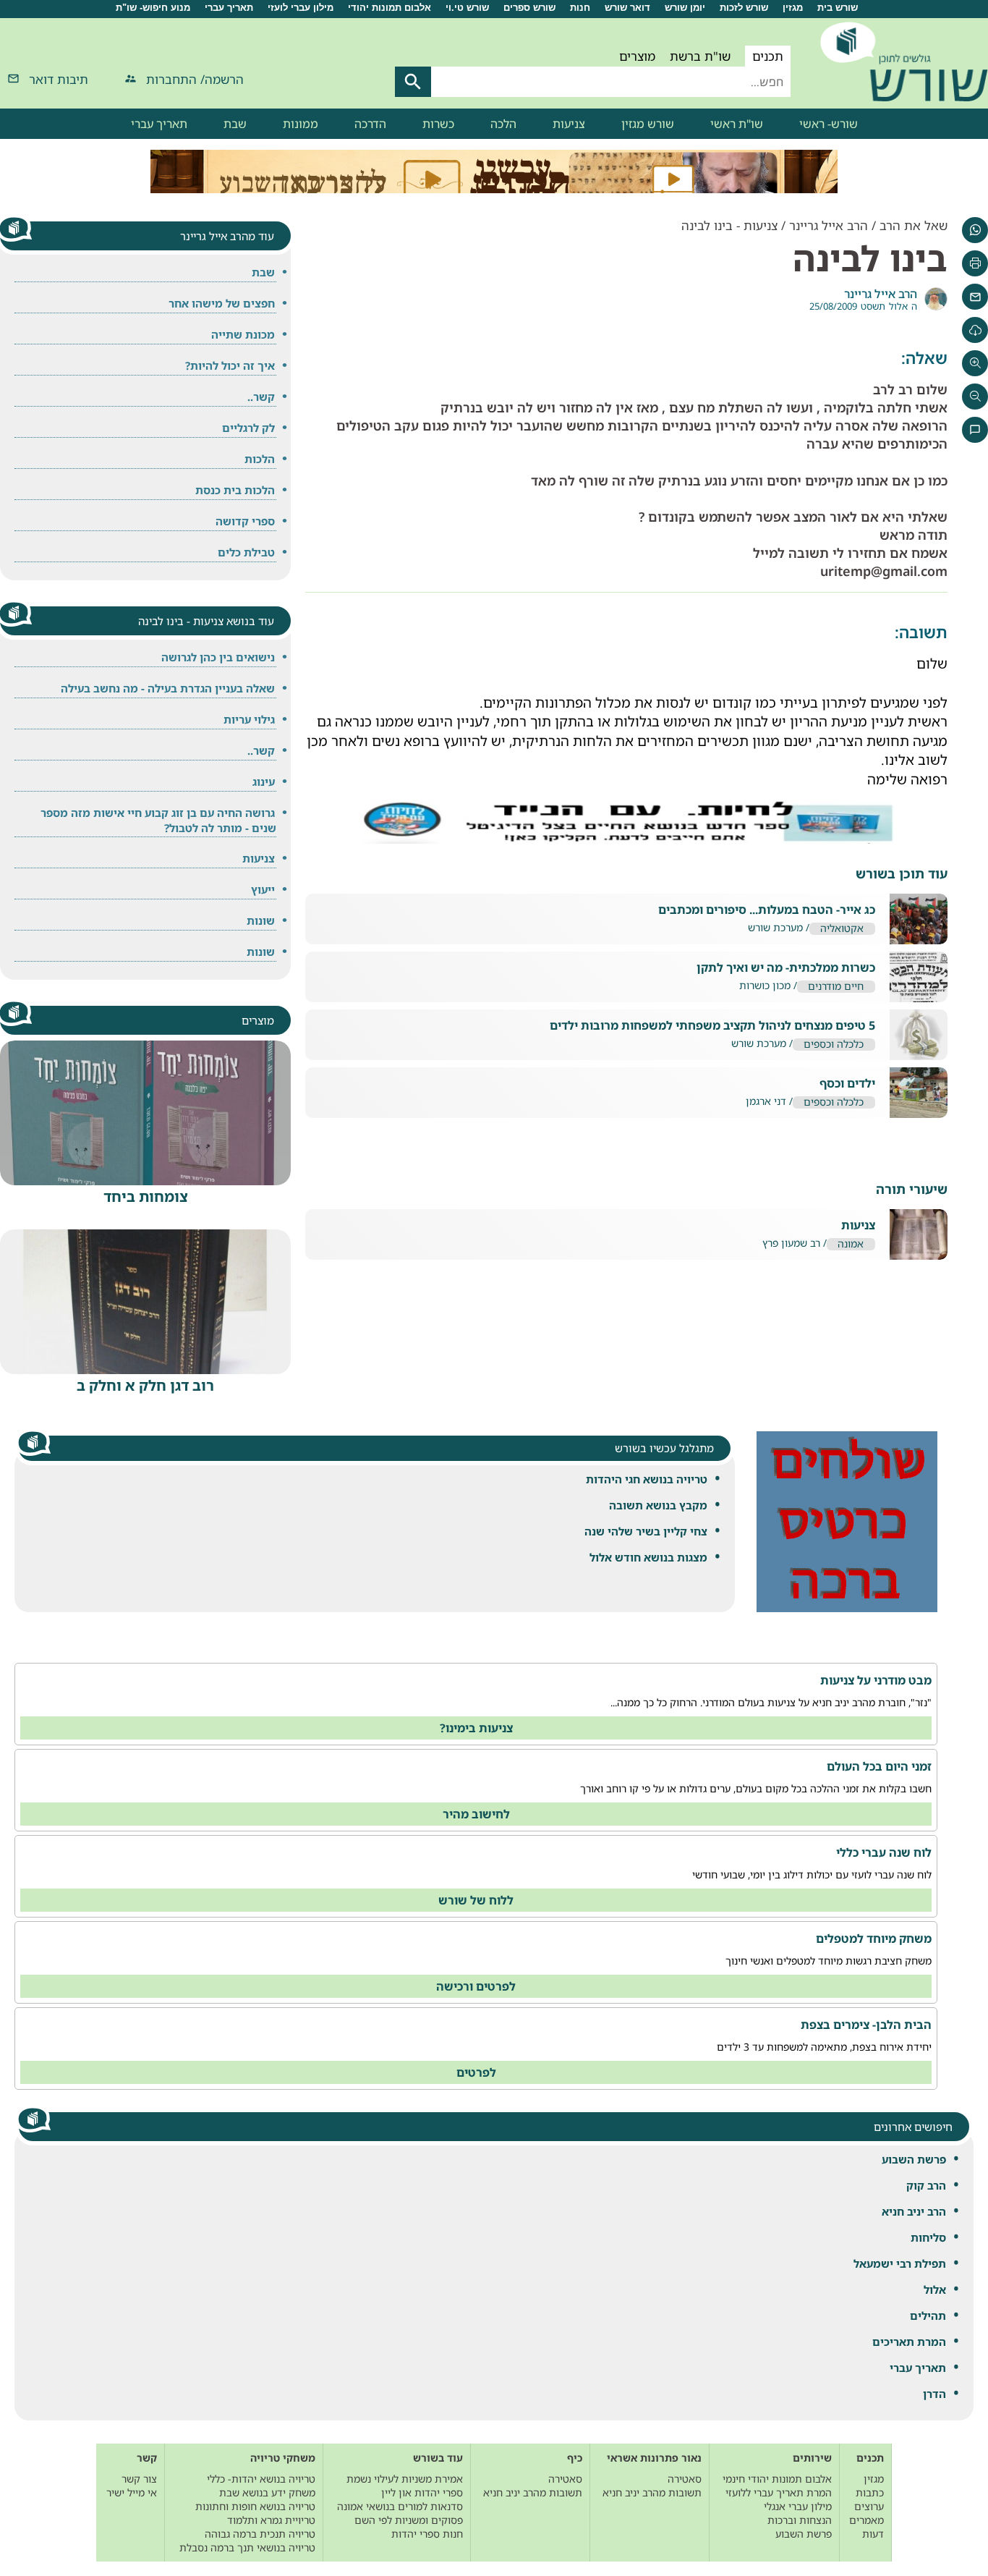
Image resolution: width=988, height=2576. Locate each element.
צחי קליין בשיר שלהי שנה (646, 1531)
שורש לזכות (744, 8)
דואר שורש (627, 8)
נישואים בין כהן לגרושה (218, 657)
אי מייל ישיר (132, 2492)
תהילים (928, 2316)
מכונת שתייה (243, 334)
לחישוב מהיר (476, 1814)
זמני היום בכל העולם (879, 1766)
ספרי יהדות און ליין (422, 2492)
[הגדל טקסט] (975, 363)
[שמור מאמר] (975, 330)
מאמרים (866, 2520)
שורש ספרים (529, 8)
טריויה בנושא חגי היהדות (647, 1479)
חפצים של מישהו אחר (222, 303)
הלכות (260, 459)
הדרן (934, 2394)
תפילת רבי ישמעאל (900, 2263)
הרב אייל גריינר (829, 225)
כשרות (438, 124)
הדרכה (370, 124)
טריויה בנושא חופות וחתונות (255, 2506)
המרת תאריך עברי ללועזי (779, 2492)
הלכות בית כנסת (235, 490)
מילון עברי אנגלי (798, 2506)
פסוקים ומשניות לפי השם (409, 2520)
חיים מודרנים (836, 987)
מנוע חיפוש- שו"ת (153, 8)
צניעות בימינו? (476, 1728)
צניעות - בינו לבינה (729, 225)
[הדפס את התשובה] (975, 263)
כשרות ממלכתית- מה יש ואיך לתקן (786, 968)
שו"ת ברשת (700, 56)
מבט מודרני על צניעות (876, 1680)
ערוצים (869, 2506)
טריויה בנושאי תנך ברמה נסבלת (247, 2547)
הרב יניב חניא (914, 2211)
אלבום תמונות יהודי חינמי (777, 2479)
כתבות (870, 2492)
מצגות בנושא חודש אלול (648, 1557)
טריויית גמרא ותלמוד (271, 2520)
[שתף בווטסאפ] (975, 230)
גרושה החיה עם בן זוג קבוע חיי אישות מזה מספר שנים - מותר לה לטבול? (158, 820)
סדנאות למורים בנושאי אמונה (400, 2506)
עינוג (264, 781)
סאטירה (685, 2479)
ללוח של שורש (476, 1900)
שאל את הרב (914, 225)
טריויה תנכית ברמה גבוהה (260, 2534)
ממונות (301, 124)
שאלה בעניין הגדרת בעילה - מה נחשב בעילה (168, 688)
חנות (580, 8)
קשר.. (261, 397)
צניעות (569, 124)
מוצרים (637, 56)
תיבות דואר (59, 79)
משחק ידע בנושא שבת (267, 2492)
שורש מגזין (648, 124)
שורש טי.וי (467, 8)
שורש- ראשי (829, 124)
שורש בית (838, 8)
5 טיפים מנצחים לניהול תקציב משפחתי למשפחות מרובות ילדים (712, 1026)
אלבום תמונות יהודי (389, 8)
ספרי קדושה (245, 521)
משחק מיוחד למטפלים (874, 1939)
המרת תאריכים (909, 2342)
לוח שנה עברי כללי (884, 1852)
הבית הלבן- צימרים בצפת (866, 2025)
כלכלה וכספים (834, 1045)
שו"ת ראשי (737, 124)
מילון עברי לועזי (301, 8)
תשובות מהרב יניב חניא (652, 2492)
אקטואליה (842, 929)
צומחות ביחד (146, 1196)
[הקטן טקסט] (975, 397)
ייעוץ (263, 889)
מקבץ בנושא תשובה (658, 1505)
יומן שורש (685, 8)
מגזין (793, 8)
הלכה (503, 124)
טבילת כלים (246, 552)
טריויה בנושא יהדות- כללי (261, 2479)
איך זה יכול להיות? (230, 365)
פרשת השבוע (914, 2159)
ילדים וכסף (847, 1084)
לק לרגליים (248, 428)
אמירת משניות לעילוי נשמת (405, 2479)
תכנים (768, 56)
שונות (261, 920)
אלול (935, 2289)
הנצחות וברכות (800, 2520)
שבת (235, 124)
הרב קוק (926, 2185)
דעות (873, 2534)
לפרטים (476, 2072)
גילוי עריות (249, 719)
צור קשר (139, 2479)
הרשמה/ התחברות (195, 79)
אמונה (851, 1244)
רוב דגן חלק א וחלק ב (145, 1385)
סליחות (928, 2237)
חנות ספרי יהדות (427, 2534)
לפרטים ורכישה (476, 1986)
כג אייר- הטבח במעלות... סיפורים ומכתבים (767, 910)
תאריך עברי (229, 8)
